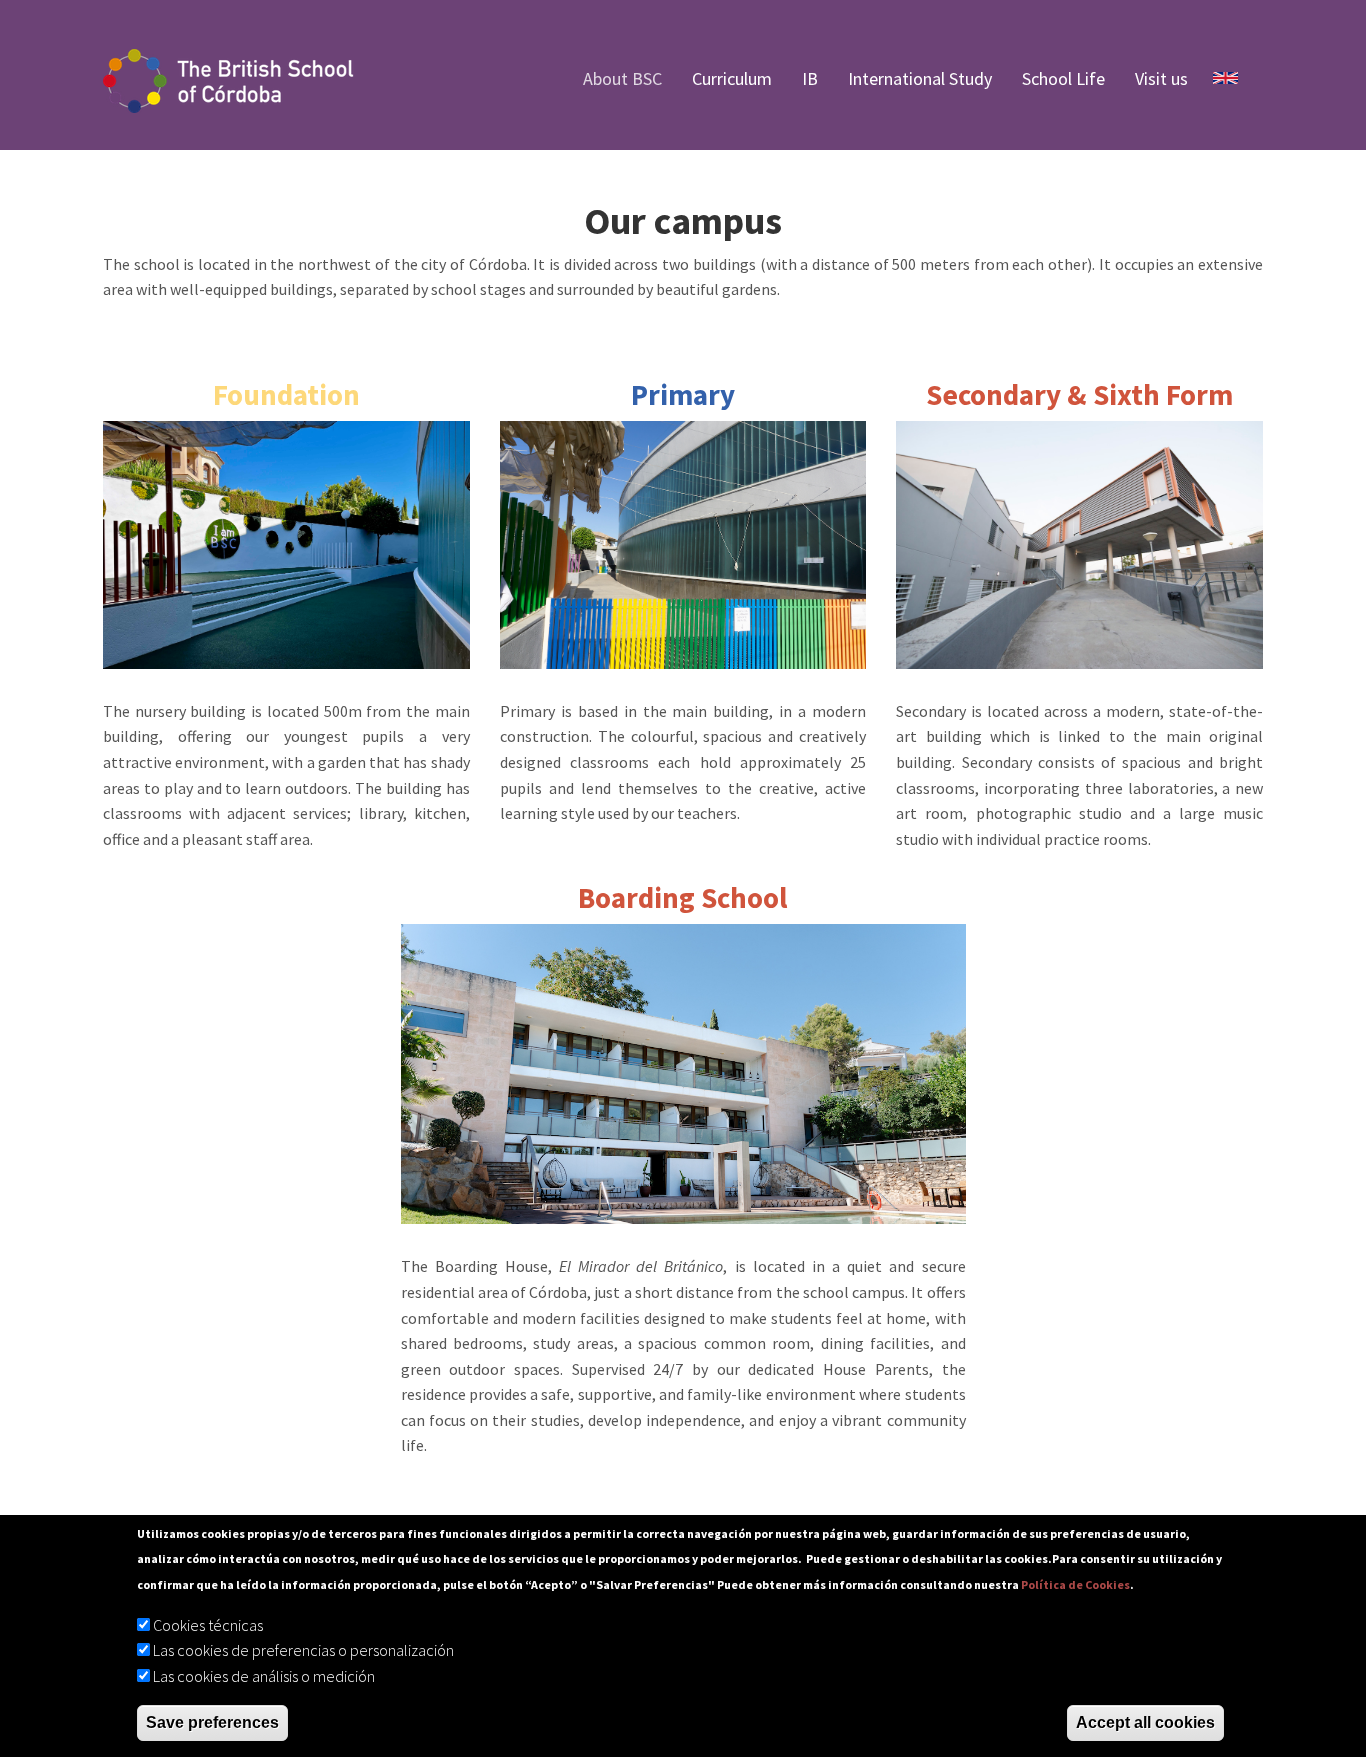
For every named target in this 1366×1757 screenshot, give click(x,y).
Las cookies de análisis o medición (264, 1676)
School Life (1063, 78)
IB (810, 78)
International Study (920, 78)
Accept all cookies (1145, 1722)
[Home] (238, 79)
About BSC (622, 78)
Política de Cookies (1075, 1584)
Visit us (1161, 78)
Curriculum (732, 78)
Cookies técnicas (208, 1625)
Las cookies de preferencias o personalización (303, 1650)
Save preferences (212, 1722)
